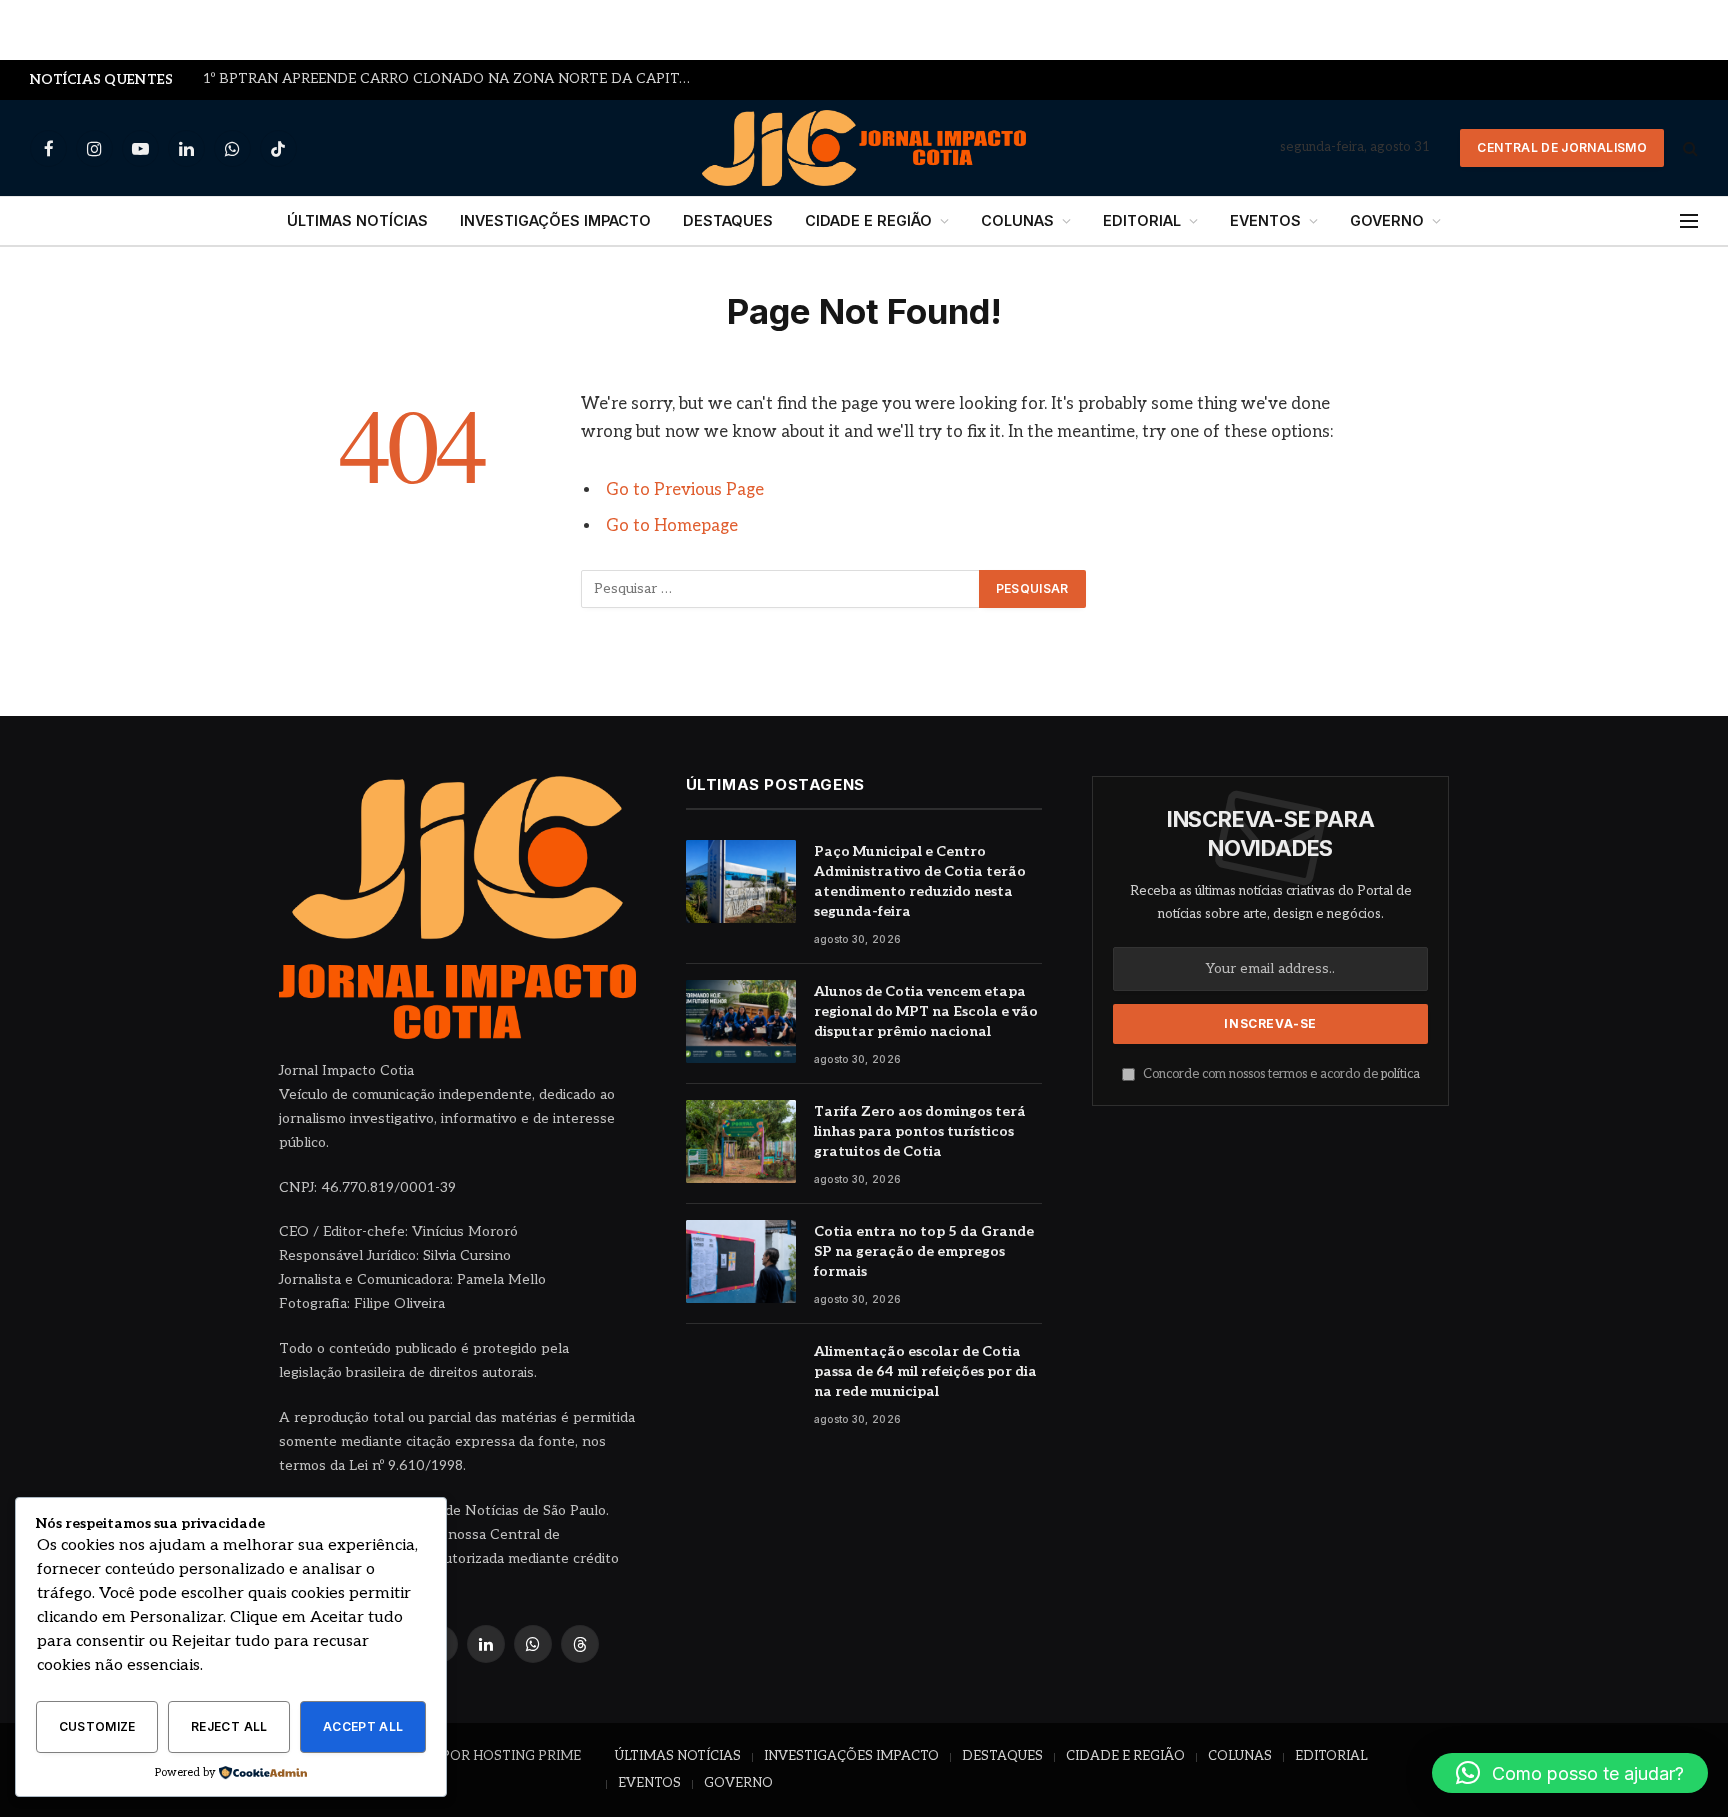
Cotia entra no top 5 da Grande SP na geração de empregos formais (924, 1251)
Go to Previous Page (685, 490)
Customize (97, 1726)
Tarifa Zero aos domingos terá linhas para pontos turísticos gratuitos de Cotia (920, 1131)
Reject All (229, 1726)
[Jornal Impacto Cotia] (864, 148)
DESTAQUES (728, 220)
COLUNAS (1017, 220)
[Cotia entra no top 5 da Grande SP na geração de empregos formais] (741, 1261)
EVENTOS (1265, 220)
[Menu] (1689, 221)
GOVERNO (1387, 220)
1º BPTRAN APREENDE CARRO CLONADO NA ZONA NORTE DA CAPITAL (450, 79)
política (1400, 1074)
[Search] (1688, 148)
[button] (1570, 1773)
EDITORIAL (1142, 220)
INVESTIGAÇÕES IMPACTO (555, 220)
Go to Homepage (672, 526)
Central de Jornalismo (1562, 147)
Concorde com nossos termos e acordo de (1280, 1074)
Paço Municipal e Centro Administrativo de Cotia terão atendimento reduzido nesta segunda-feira (920, 881)
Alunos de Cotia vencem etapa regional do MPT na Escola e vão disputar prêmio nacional (926, 1011)
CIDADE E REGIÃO (868, 220)
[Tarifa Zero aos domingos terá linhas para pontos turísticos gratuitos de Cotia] (741, 1141)
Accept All (363, 1726)
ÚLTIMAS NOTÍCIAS (357, 220)
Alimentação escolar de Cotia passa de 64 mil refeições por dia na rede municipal (925, 1371)
